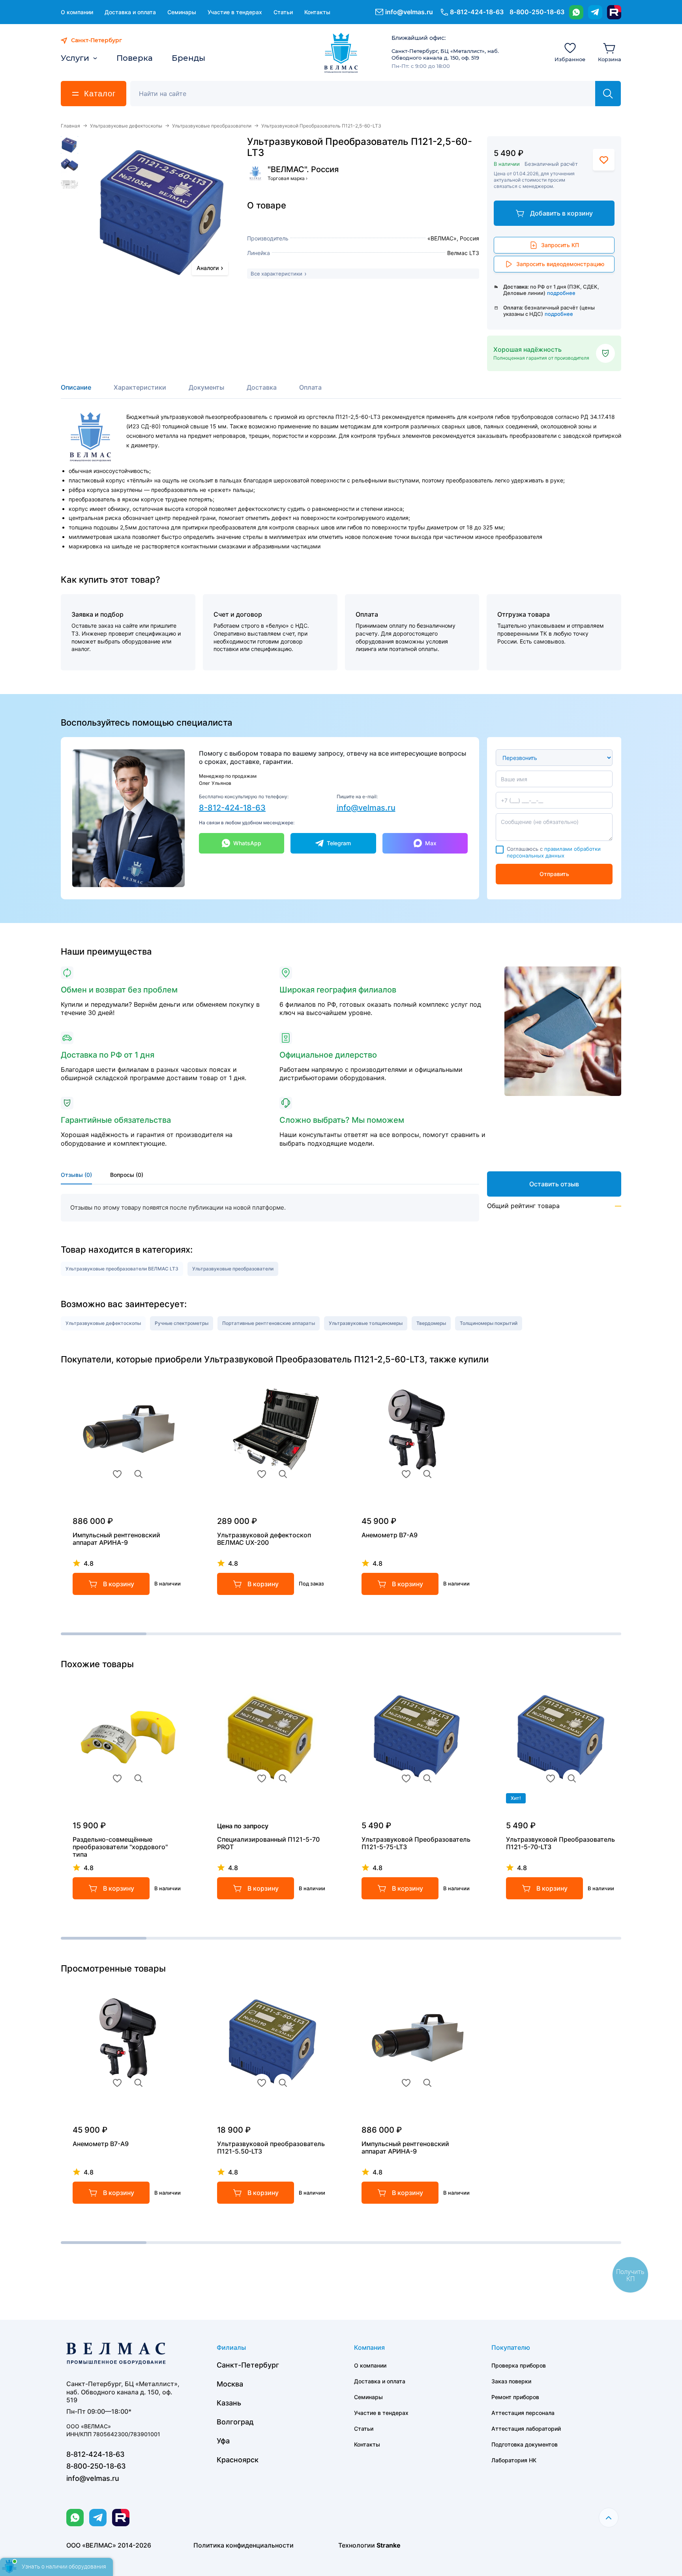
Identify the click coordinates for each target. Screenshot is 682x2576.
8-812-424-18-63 (232, 808)
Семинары (182, 12)
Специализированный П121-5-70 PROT (268, 1843)
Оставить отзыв (554, 1184)
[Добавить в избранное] (604, 160)
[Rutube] (614, 12)
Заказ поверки (511, 2381)
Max (431, 843)
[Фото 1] (69, 145)
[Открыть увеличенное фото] (164, 211)
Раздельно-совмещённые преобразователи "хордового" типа (120, 1847)
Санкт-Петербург (248, 2365)
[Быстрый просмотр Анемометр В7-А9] (427, 1474)
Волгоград (235, 2422)
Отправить (554, 874)
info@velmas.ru (409, 12)
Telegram (339, 843)
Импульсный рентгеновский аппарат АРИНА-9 (116, 1539)
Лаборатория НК (514, 2460)
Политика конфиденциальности (244, 2545)
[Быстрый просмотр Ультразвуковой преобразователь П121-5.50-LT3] (283, 2083)
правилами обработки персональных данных (554, 852)
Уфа (223, 2441)
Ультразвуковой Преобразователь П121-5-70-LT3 (560, 1843)
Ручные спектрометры (182, 1323)
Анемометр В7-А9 (390, 1535)
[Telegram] (595, 12)
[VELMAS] (341, 53)
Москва (230, 2384)
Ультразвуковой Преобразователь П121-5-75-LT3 (416, 1843)
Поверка (135, 58)
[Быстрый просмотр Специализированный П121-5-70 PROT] (283, 1779)
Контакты (317, 12)
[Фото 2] (69, 165)
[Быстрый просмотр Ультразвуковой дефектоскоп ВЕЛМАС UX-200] (283, 1474)
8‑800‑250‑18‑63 (537, 12)
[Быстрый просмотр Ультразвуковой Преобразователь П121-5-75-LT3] (427, 1779)
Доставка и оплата (130, 12)
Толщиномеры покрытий (489, 1323)
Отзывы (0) (76, 1175)
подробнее (561, 293)
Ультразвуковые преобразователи (212, 126)
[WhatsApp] (576, 12)
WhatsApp (247, 843)
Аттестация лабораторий (526, 2429)
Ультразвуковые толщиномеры (366, 1323)
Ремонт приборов (515, 2397)
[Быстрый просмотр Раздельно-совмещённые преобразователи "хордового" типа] (139, 1779)
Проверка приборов (519, 2365)
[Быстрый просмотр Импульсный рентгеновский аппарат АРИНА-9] (139, 1474)
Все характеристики (276, 274)
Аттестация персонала (523, 2413)
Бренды (188, 58)
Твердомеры (431, 1323)
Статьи (283, 12)
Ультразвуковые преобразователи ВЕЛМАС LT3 (122, 1269)
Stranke (389, 2545)
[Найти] (608, 94)
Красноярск (238, 2460)
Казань (229, 2403)
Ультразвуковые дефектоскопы (126, 126)
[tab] (76, 391)
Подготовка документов (525, 2444)
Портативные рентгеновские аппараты (269, 1323)
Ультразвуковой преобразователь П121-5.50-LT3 (271, 2148)
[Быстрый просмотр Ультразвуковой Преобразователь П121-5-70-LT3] (572, 1779)
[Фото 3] (69, 184)
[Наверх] (609, 2518)
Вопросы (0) (127, 1175)
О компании (77, 12)
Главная (70, 126)
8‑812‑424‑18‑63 (477, 12)
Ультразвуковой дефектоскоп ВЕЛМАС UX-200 (264, 1539)
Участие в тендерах (235, 12)
